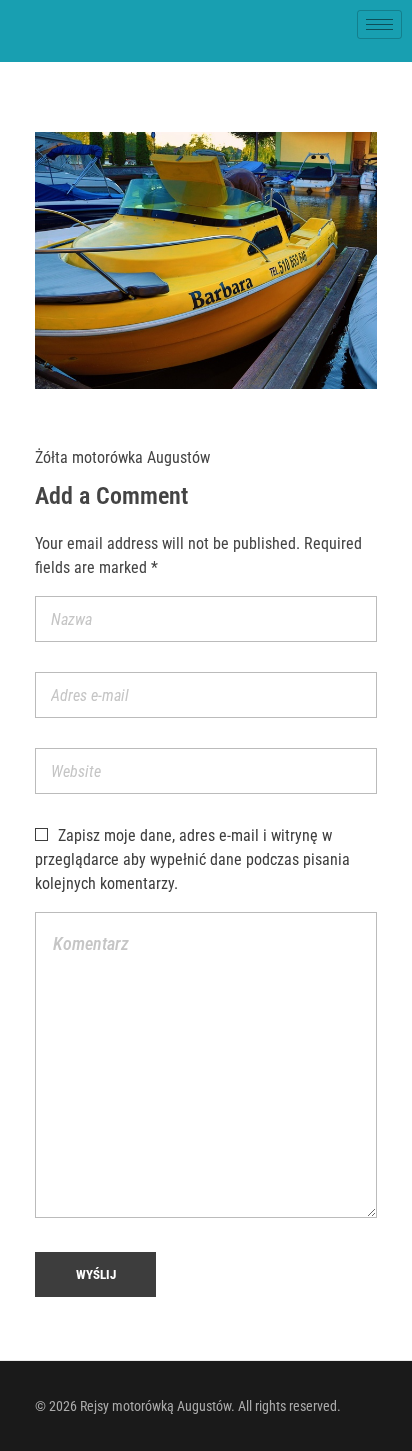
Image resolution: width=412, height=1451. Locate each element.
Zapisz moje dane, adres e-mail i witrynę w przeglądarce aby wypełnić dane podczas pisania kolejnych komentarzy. (192, 859)
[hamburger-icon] (379, 24)
